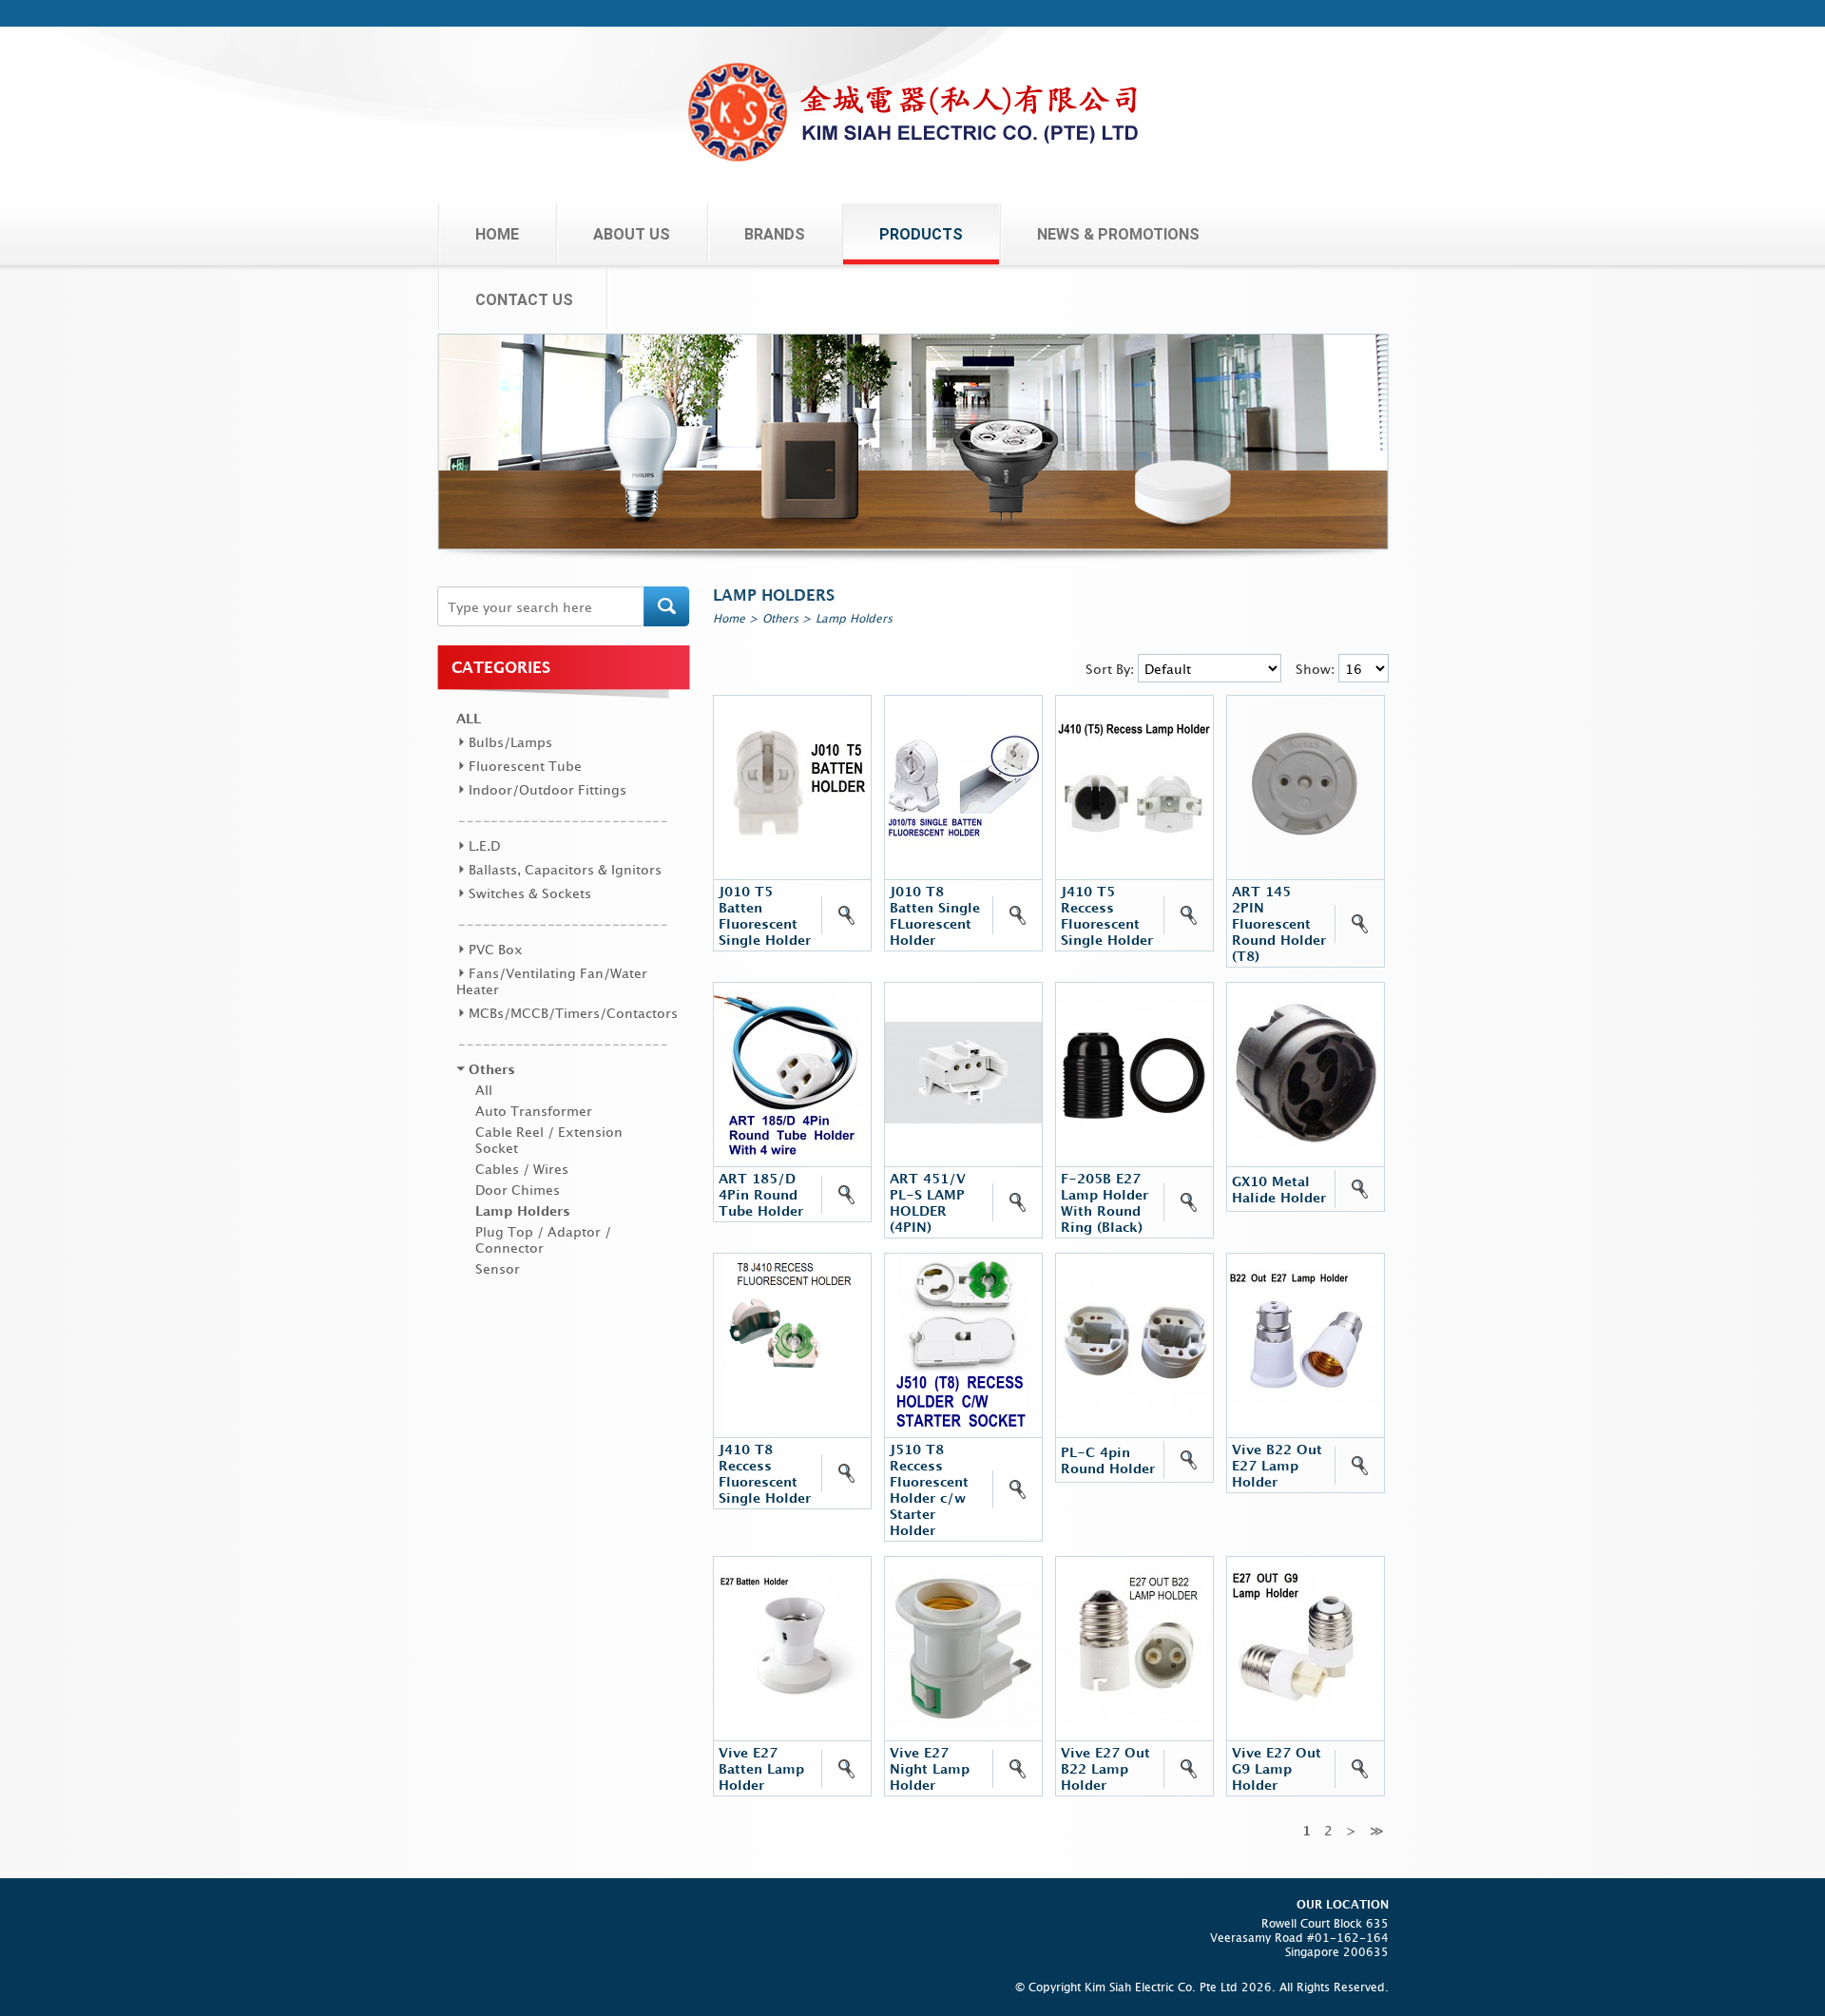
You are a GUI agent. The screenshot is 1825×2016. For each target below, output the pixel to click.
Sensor (498, 1268)
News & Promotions (1118, 234)
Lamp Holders (523, 1210)
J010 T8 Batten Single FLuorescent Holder (935, 915)
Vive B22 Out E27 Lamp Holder (1277, 1465)
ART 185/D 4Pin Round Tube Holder (761, 1194)
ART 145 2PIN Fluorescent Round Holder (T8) (1279, 923)
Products (921, 234)
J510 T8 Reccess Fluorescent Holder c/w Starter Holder (929, 1489)
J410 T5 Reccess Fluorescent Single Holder (1107, 915)
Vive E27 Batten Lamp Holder (761, 1768)
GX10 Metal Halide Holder (1279, 1189)
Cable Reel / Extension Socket (549, 1140)
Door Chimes (518, 1190)
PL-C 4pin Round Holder (1108, 1460)
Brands (775, 234)
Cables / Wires (522, 1169)
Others (780, 618)
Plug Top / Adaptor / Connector (543, 1239)
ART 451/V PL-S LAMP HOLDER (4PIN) (928, 1202)
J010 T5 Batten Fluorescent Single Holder (765, 915)
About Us (632, 234)
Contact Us (524, 300)
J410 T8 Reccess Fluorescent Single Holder (765, 1473)
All (469, 718)
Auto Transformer (534, 1111)
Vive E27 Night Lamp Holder (930, 1768)
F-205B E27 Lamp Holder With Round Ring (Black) (1105, 1202)
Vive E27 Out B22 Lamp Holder (1105, 1768)
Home (497, 234)
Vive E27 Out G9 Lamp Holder (1277, 1768)
